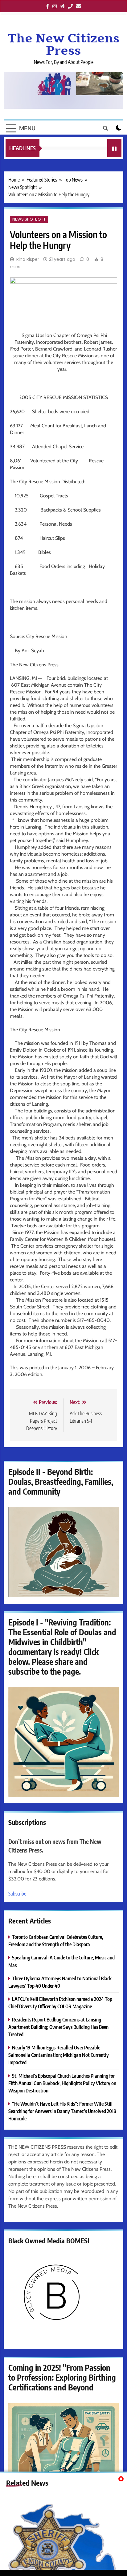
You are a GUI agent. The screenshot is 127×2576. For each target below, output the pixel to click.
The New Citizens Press (64, 45)
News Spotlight (29, 219)
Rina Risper (28, 259)
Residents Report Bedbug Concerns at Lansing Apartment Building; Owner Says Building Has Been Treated (58, 2027)
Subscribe (17, 1894)
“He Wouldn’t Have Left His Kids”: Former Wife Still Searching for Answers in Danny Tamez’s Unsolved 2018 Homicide (62, 2111)
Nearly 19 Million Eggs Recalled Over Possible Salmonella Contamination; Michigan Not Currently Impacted (59, 2055)
